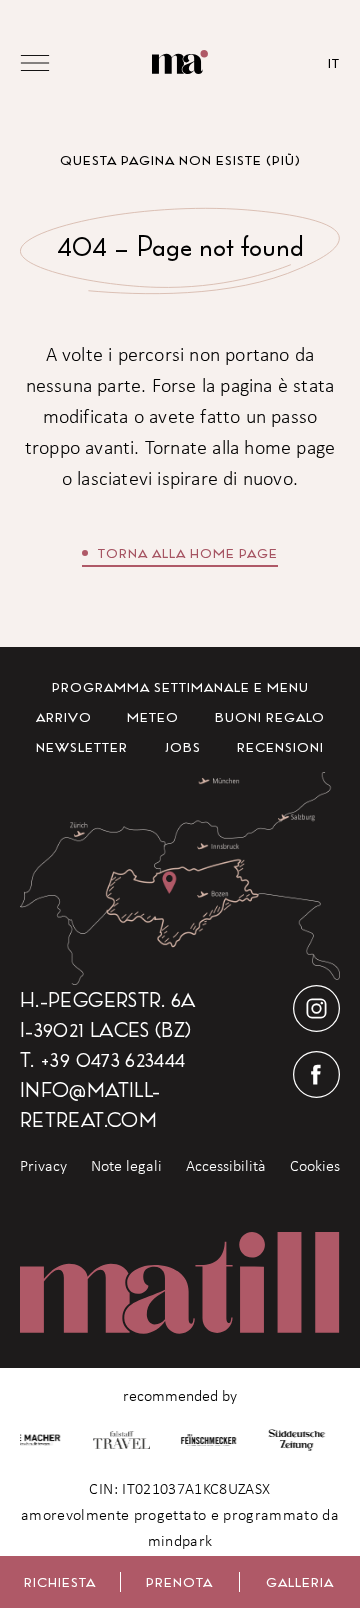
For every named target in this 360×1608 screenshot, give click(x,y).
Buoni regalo (270, 717)
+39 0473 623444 (112, 1059)
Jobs (183, 747)
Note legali (126, 1166)
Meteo (153, 717)
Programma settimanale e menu (180, 687)
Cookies (315, 1166)
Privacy (43, 1166)
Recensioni (280, 747)
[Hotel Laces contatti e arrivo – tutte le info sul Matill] (180, 878)
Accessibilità (226, 1166)
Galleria (300, 1582)
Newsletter (82, 747)
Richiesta (60, 1582)
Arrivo (64, 717)
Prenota (179, 1582)
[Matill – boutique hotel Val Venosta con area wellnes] (180, 62)
